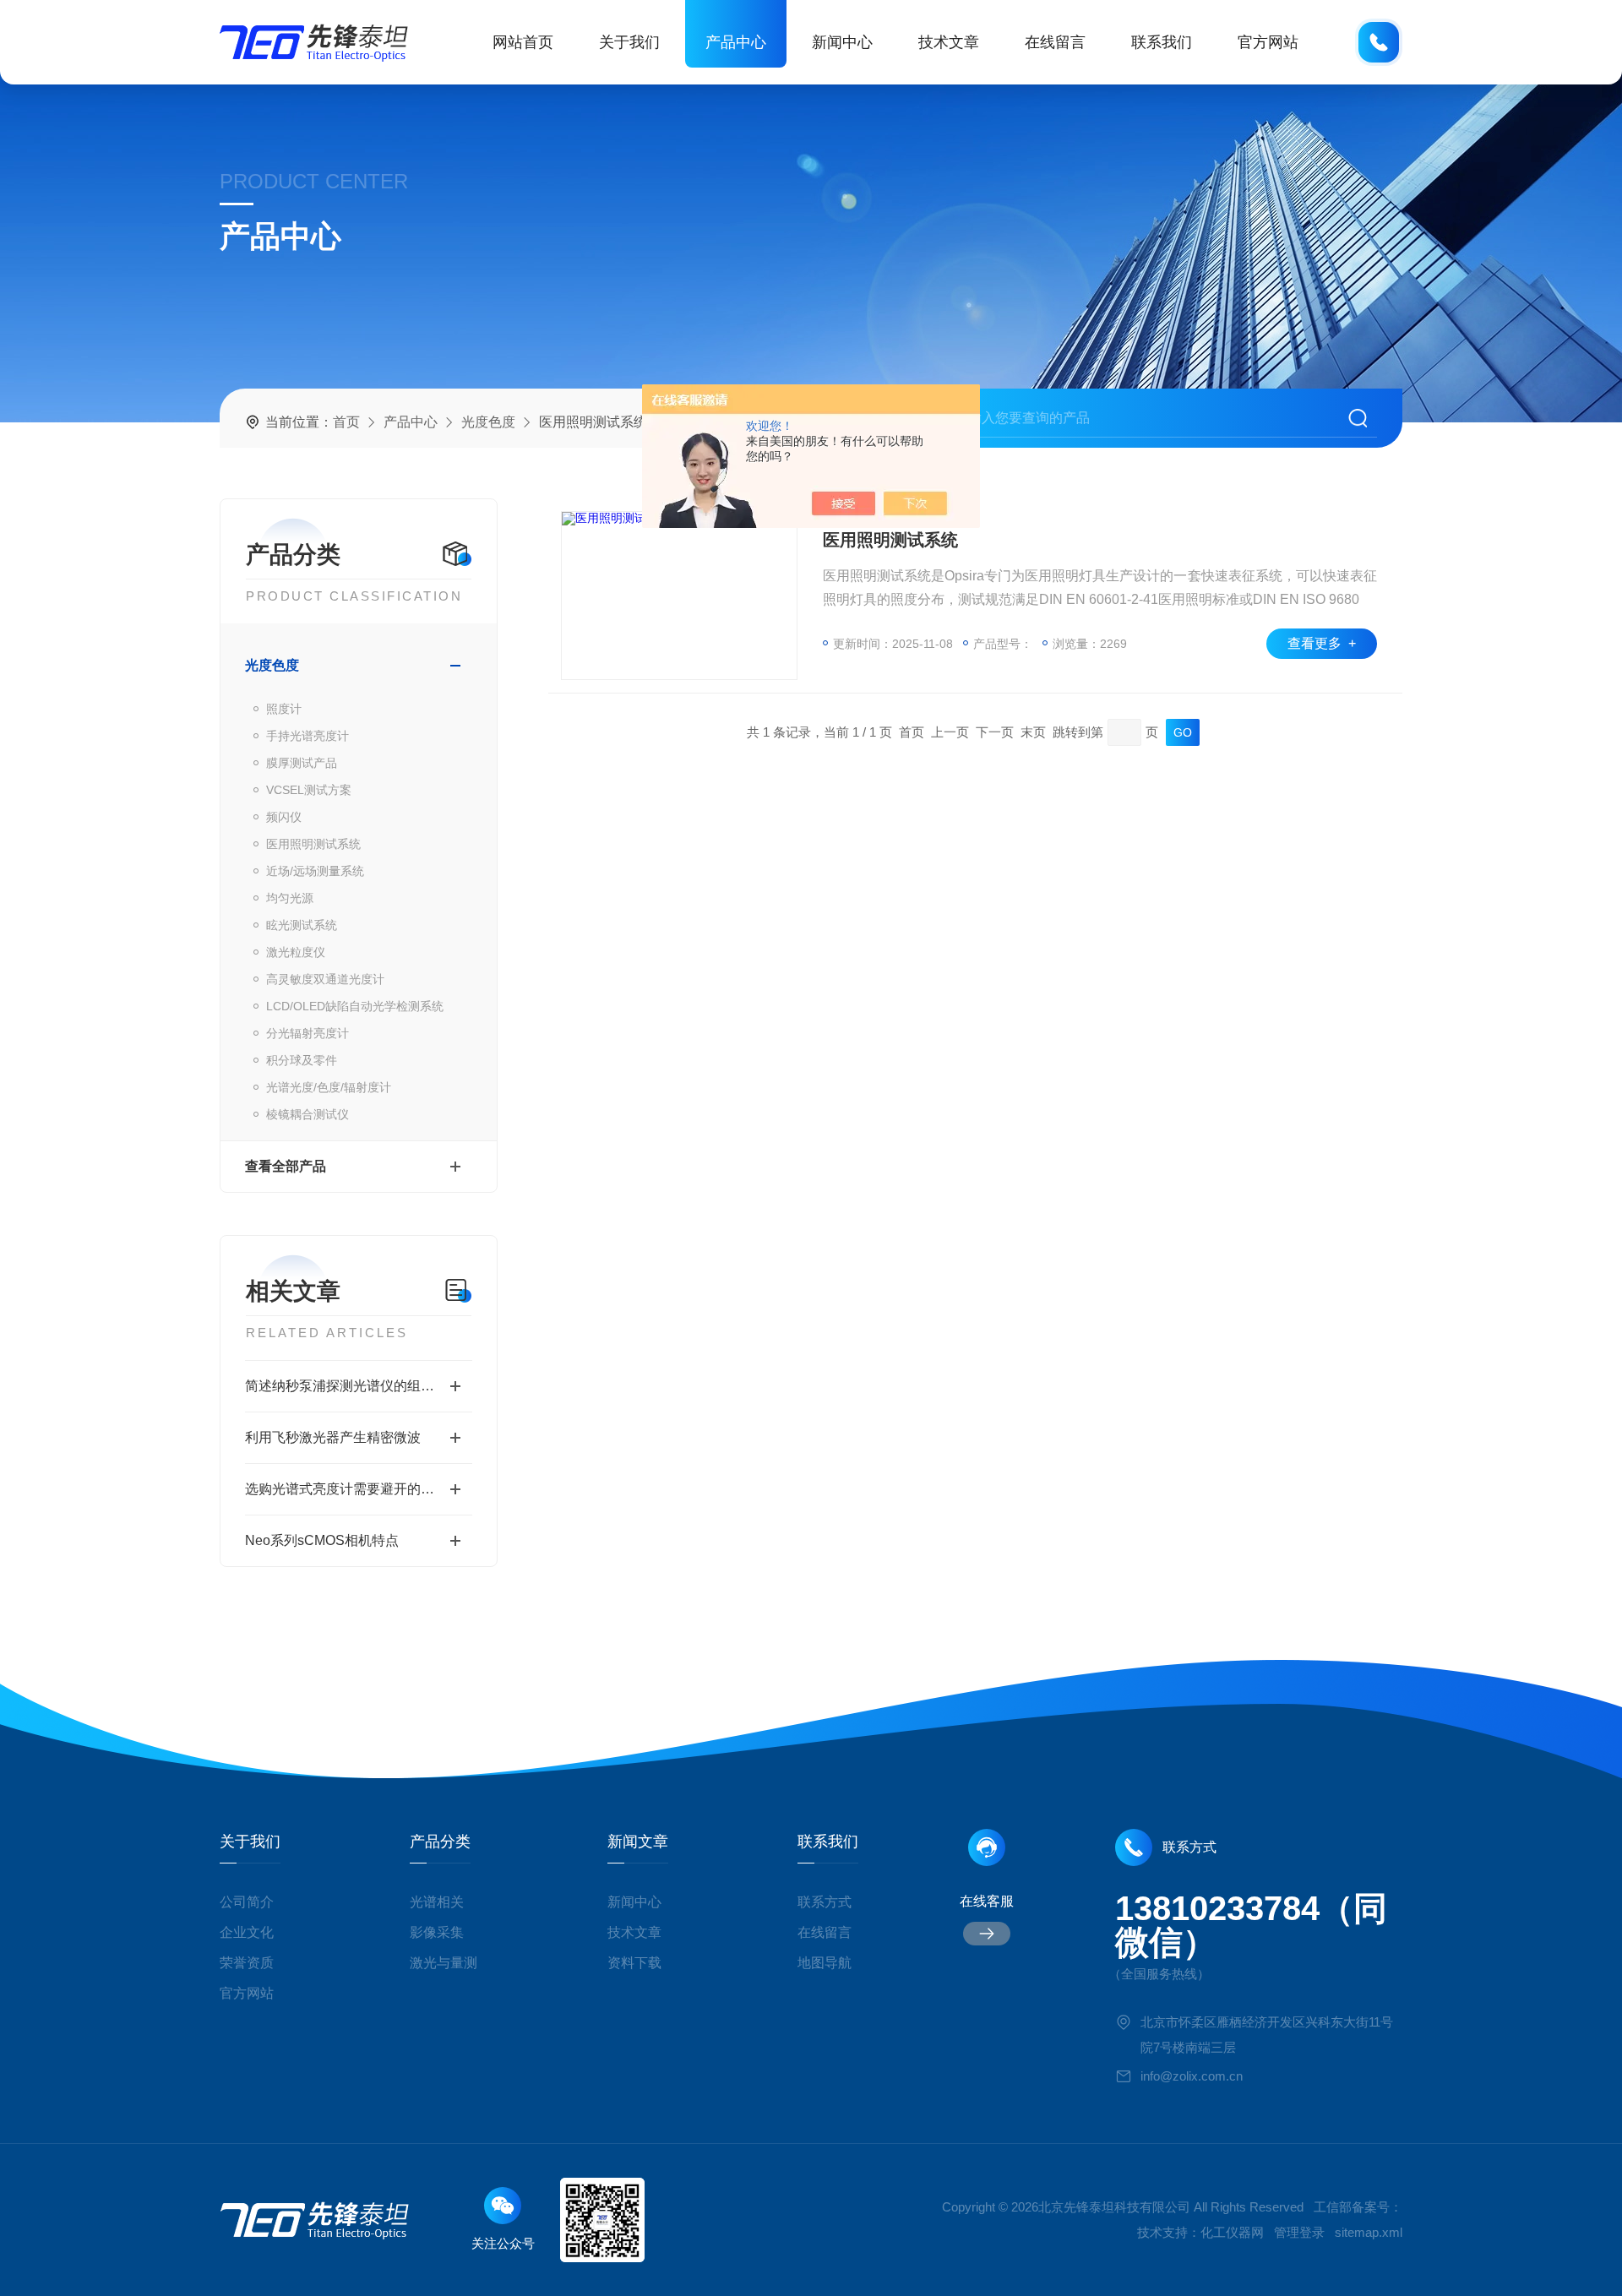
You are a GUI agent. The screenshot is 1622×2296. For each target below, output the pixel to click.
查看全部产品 (286, 1166)
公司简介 (247, 1902)
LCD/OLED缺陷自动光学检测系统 (355, 1006)
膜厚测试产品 (302, 763)
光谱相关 (437, 1902)
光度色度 (488, 422)
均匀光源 (290, 898)
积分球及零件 (302, 1060)
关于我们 (629, 42)
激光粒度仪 (296, 952)
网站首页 (523, 42)
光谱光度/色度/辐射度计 (329, 1087)
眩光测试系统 (302, 925)
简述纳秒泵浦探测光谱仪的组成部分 (353, 1386)
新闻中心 (842, 42)
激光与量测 (444, 1963)
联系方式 (825, 1902)
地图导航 (825, 1963)
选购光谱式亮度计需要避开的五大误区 (359, 1489)
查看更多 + (1322, 643)
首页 (346, 422)
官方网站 (1268, 42)
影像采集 (437, 1932)
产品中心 (736, 42)
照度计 (284, 709)
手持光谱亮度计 (308, 736)
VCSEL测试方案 (309, 790)
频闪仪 (284, 817)
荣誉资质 (247, 1963)
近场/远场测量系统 (315, 871)
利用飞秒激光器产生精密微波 (333, 1437)
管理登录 (1299, 2232)
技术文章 (949, 42)
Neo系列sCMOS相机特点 (322, 1540)
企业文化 (247, 1932)
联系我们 (1162, 42)
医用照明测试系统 (313, 844)
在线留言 (1055, 42)
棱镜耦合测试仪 (308, 1114)
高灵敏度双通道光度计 (325, 979)
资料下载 (634, 1963)
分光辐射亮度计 (308, 1033)
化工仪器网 (1232, 2232)
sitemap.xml (1369, 2232)
